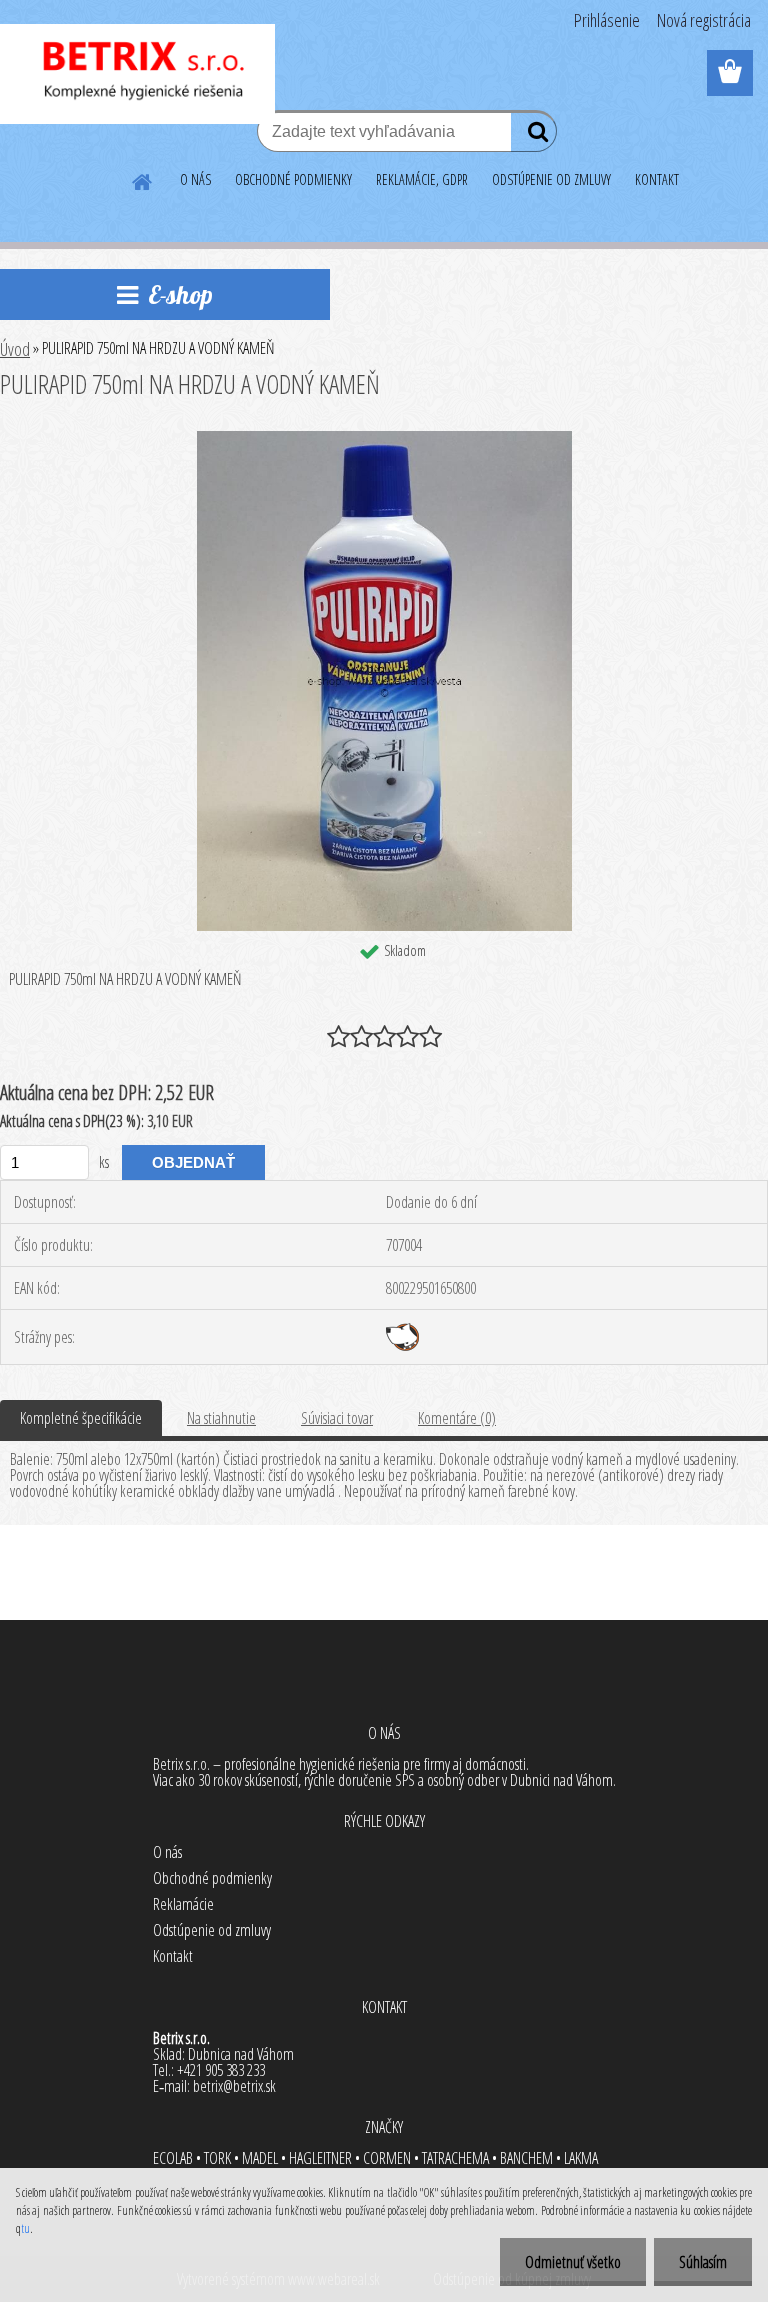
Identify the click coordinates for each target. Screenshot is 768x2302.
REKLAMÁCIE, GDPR (422, 179)
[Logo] (137, 74)
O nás (167, 1852)
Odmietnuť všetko (573, 2262)
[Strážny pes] (402, 1331)
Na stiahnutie (221, 1418)
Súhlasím (703, 2262)
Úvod (15, 349)
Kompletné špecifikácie (81, 1418)
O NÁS (195, 179)
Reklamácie (183, 1904)
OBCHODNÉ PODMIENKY (293, 179)
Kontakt (173, 1956)
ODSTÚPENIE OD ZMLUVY (551, 179)
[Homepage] (143, 179)
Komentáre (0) (457, 1418)
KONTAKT (657, 179)
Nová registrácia (704, 20)
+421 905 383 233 (221, 2070)
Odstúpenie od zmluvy (212, 1930)
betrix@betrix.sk (234, 2086)
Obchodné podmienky (212, 1878)
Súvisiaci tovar (337, 1418)
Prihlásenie (607, 20)
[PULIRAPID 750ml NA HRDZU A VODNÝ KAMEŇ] (384, 439)
